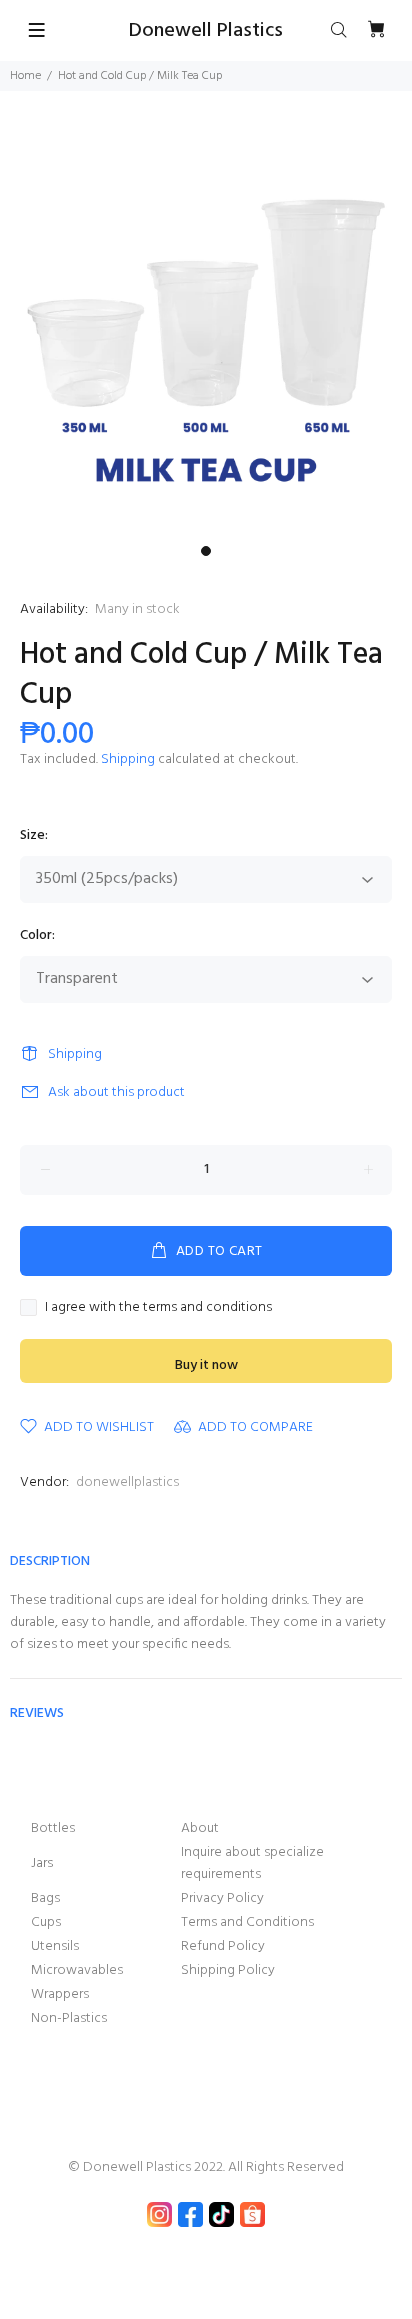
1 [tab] (206, 551)
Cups (46, 1922)
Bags (45, 1898)
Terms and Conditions (247, 1922)
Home (25, 76)
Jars (42, 1863)
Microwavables (77, 1970)
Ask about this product (116, 1092)
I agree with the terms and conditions (158, 1308)
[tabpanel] (206, 330)
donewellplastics (127, 1482)
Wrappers (60, 1994)
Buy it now (206, 1365)
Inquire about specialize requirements (252, 1863)
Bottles (53, 1828)
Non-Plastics (69, 2018)
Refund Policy (223, 1946)
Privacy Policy (222, 1898)
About (200, 1828)
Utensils (55, 1946)
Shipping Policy (228, 1970)
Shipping (128, 759)
